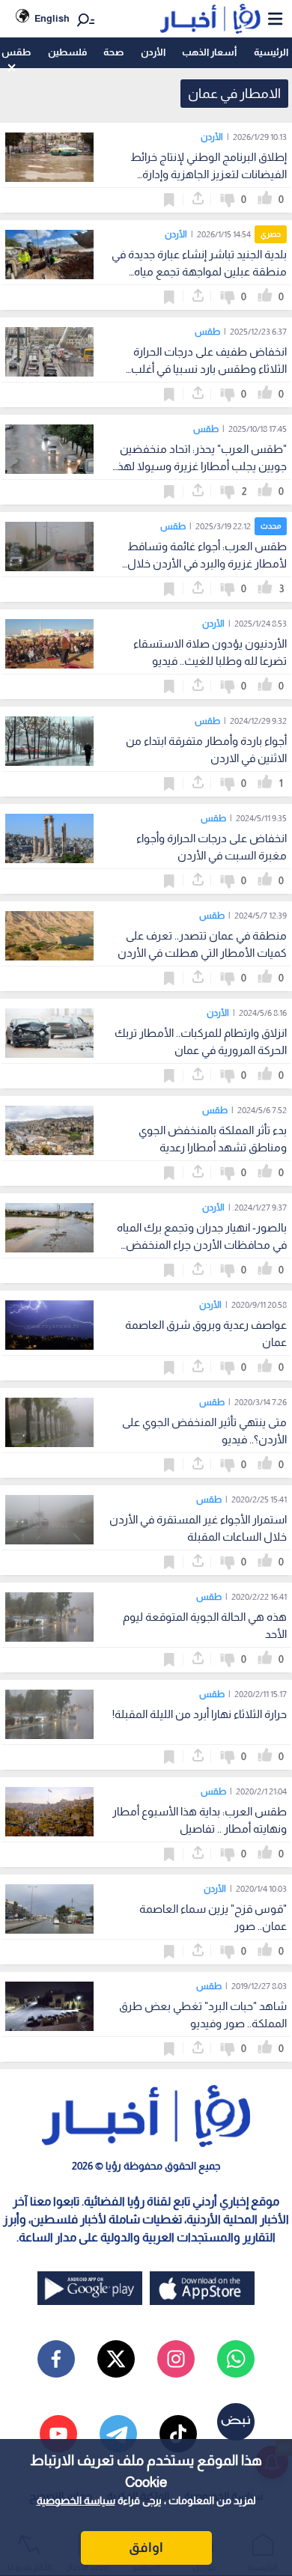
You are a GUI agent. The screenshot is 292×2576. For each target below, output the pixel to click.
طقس (16, 52)
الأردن (153, 52)
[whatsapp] (236, 2359)
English (52, 18)
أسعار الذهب (209, 52)
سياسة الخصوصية (76, 2500)
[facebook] (56, 2359)
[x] (116, 2359)
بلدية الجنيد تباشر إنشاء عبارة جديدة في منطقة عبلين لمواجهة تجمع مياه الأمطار (199, 271)
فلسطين (67, 52)
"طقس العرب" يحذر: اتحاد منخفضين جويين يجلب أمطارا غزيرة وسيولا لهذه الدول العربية (199, 466)
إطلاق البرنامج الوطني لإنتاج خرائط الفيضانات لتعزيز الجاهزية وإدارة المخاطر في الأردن (209, 174)
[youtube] (58, 2434)
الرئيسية (271, 52)
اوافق (146, 2548)
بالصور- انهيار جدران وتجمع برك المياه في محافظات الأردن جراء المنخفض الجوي (202, 1245)
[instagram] (176, 2359)
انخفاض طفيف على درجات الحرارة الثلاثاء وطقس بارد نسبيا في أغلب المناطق (209, 369)
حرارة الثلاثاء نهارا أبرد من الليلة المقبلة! (200, 1714)
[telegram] (118, 2434)
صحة (113, 52)
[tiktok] (178, 2434)
